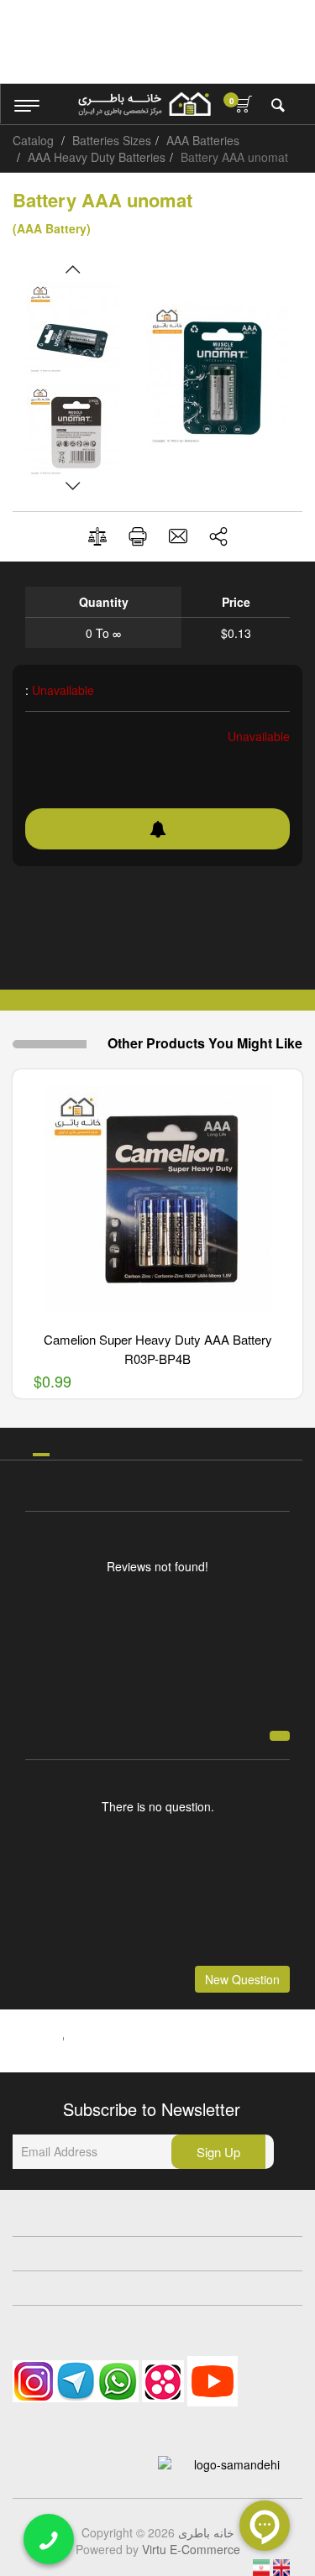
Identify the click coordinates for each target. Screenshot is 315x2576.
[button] (218, 536)
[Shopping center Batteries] (144, 104)
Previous (73, 269)
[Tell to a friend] (178, 536)
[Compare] (97, 537)
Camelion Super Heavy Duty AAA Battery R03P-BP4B (158, 1349)
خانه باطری (206, 2532)
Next (73, 486)
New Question (242, 1979)
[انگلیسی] (281, 2566)
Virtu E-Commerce (191, 2549)
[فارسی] (263, 2566)
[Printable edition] (138, 536)
